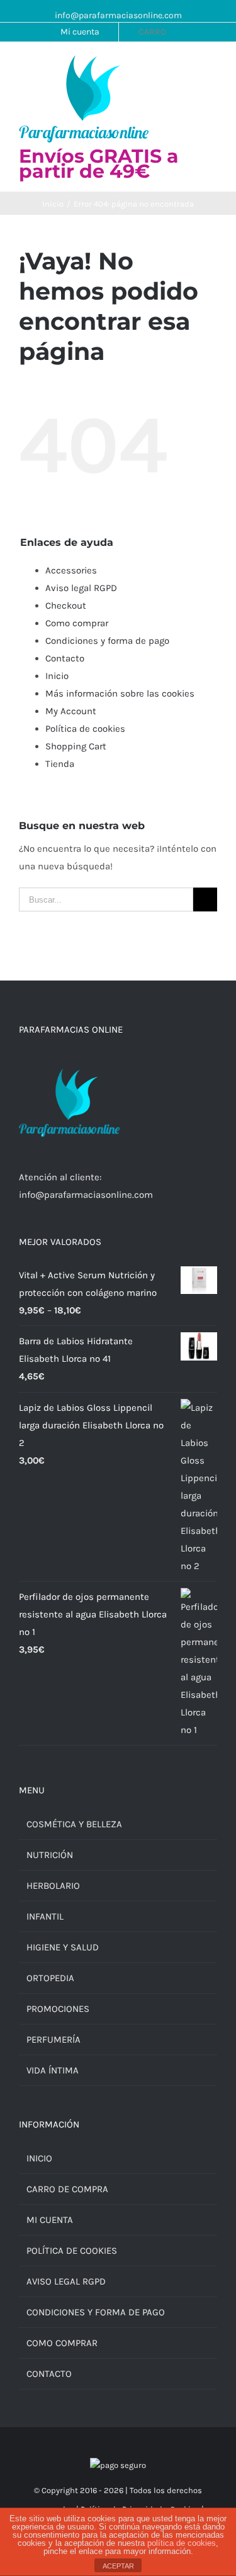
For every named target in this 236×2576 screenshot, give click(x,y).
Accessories (71, 570)
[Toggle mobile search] (189, 68)
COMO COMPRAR (62, 2343)
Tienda (60, 764)
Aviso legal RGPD (81, 588)
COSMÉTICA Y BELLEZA (74, 1824)
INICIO (39, 2158)
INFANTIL (45, 1916)
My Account (71, 711)
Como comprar (77, 623)
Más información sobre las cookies (120, 693)
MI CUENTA (50, 2220)
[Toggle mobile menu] (212, 68)
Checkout (66, 606)
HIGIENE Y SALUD (63, 1947)
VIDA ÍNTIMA (53, 2070)
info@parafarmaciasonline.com (118, 15)
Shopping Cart (76, 746)
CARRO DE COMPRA (67, 2189)
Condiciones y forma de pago (107, 641)
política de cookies (182, 2543)
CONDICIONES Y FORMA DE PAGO (96, 2312)
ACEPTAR (118, 2566)
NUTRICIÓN (50, 1855)
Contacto (65, 658)
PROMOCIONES (58, 2009)
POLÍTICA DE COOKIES (72, 2251)
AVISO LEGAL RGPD (66, 2281)
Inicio (57, 676)
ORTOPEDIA (50, 1978)
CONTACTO (49, 2374)
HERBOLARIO (53, 1886)
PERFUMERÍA (53, 2040)
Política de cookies (85, 729)
